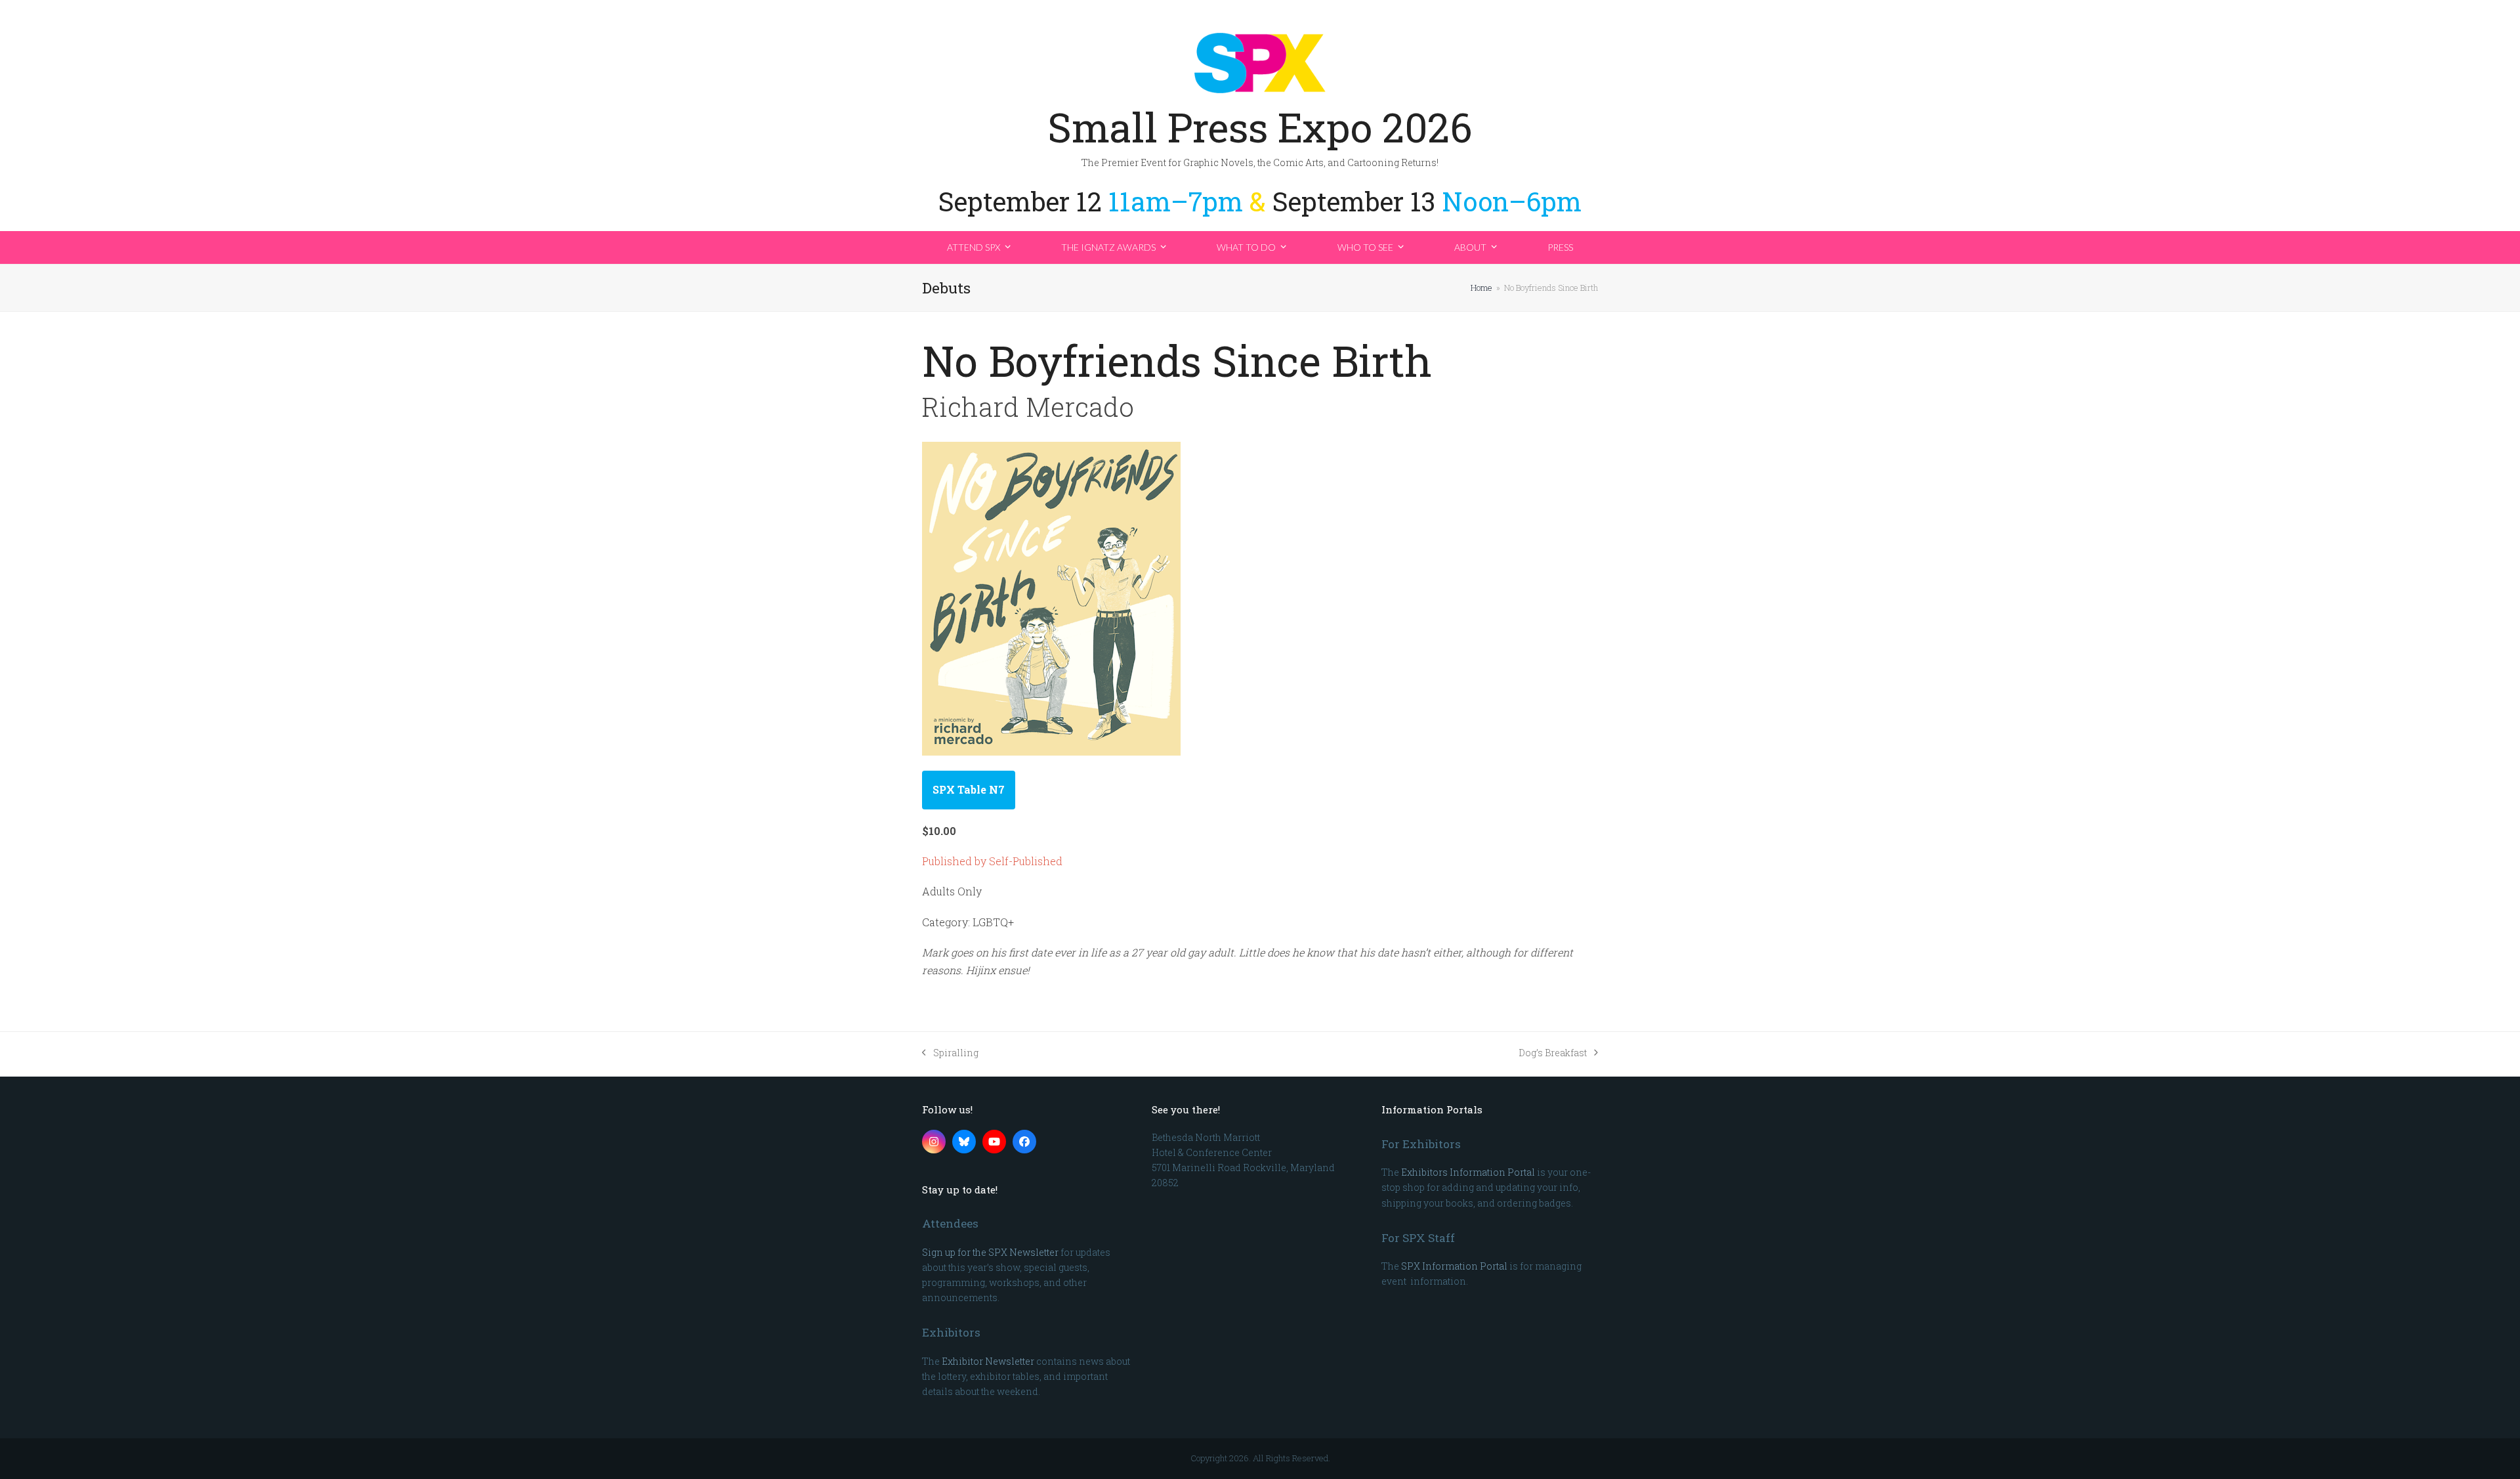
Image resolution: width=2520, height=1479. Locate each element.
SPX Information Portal (1454, 1266)
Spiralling (950, 1053)
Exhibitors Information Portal (1468, 1172)
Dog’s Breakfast (1553, 1053)
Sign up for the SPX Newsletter (990, 1252)
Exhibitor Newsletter (988, 1361)
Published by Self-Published (992, 861)
